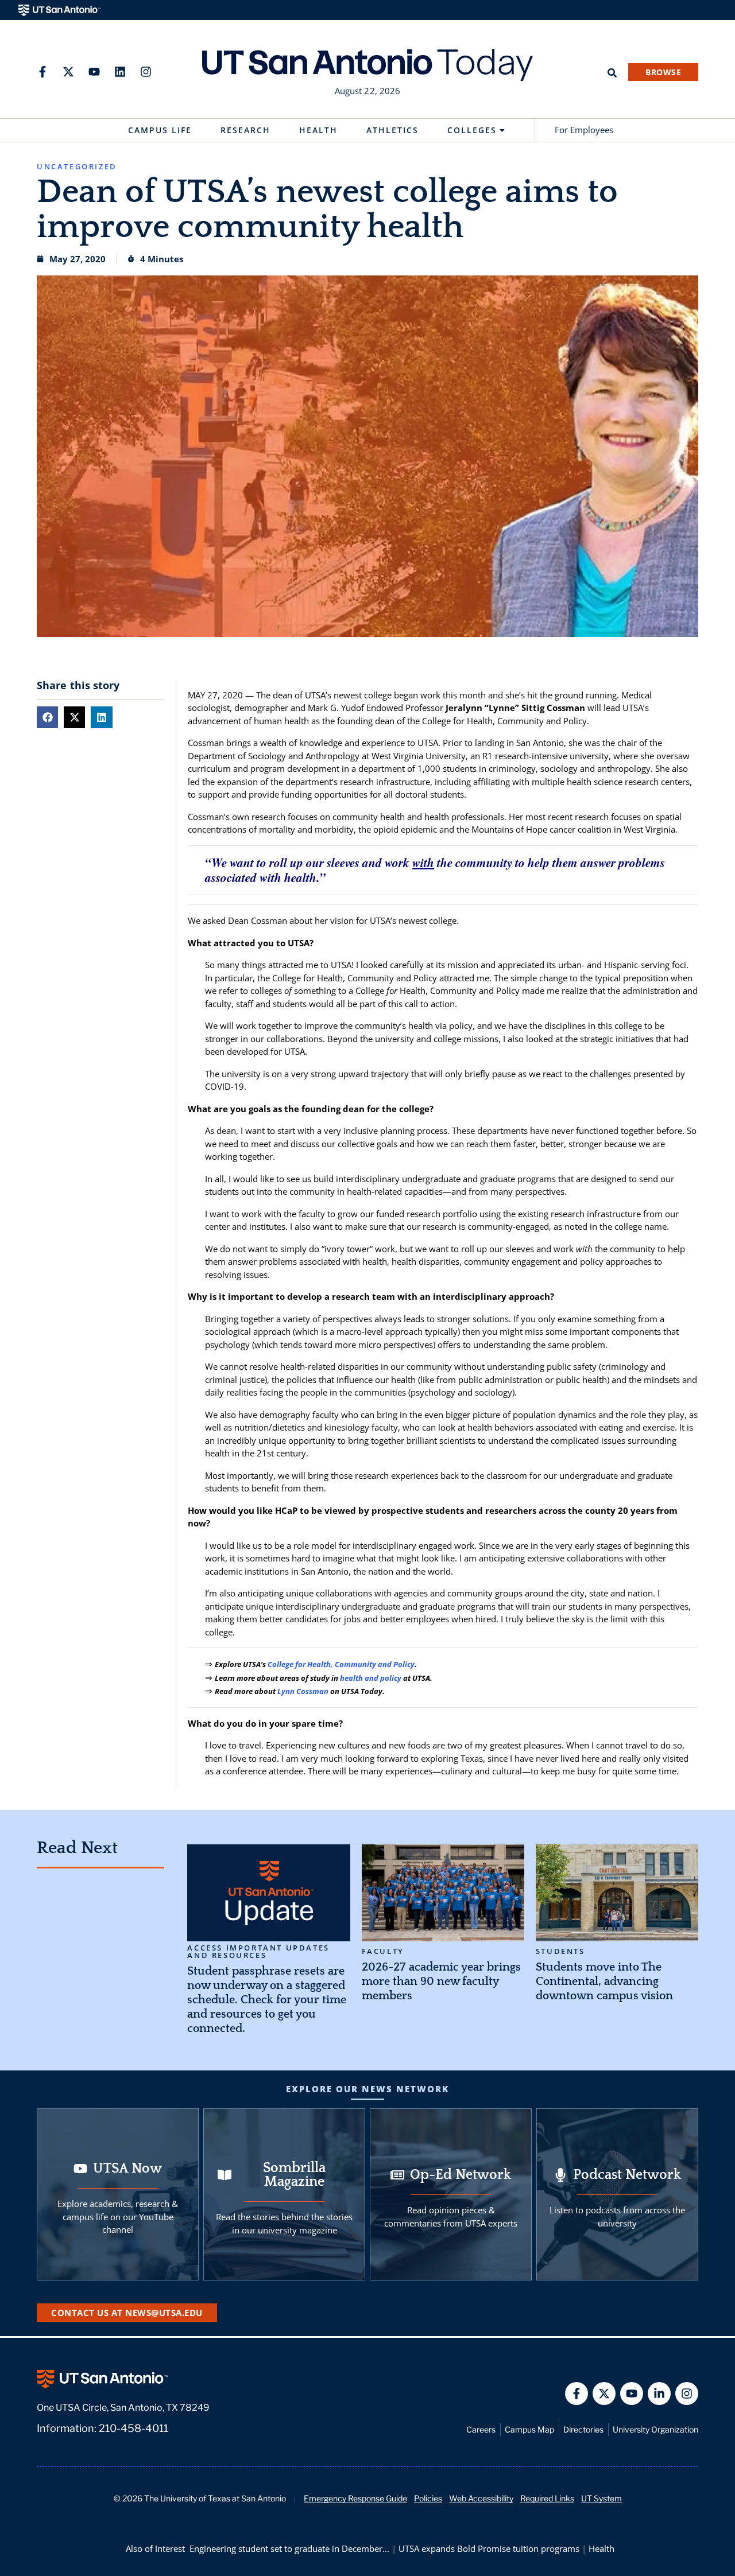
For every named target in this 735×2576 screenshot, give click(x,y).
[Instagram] (146, 72)
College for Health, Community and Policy (341, 1664)
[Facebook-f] (42, 72)
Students (560, 1951)
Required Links (547, 2498)
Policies (428, 2498)
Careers (481, 2429)
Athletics (392, 130)
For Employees (584, 130)
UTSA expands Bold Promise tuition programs (489, 2548)
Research (245, 130)
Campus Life (160, 130)
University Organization (655, 2429)
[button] (47, 717)
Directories (583, 2429)
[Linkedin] (120, 72)
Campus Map (529, 2429)
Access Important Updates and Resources (258, 1952)
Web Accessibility (481, 2498)
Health (318, 130)
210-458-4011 (134, 2428)
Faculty (383, 1951)
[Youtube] (94, 72)
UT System (601, 2498)
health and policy (371, 1678)
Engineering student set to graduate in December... (289, 2548)
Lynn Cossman (303, 1691)
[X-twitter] (68, 72)
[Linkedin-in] (659, 2394)
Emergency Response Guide (355, 2498)
